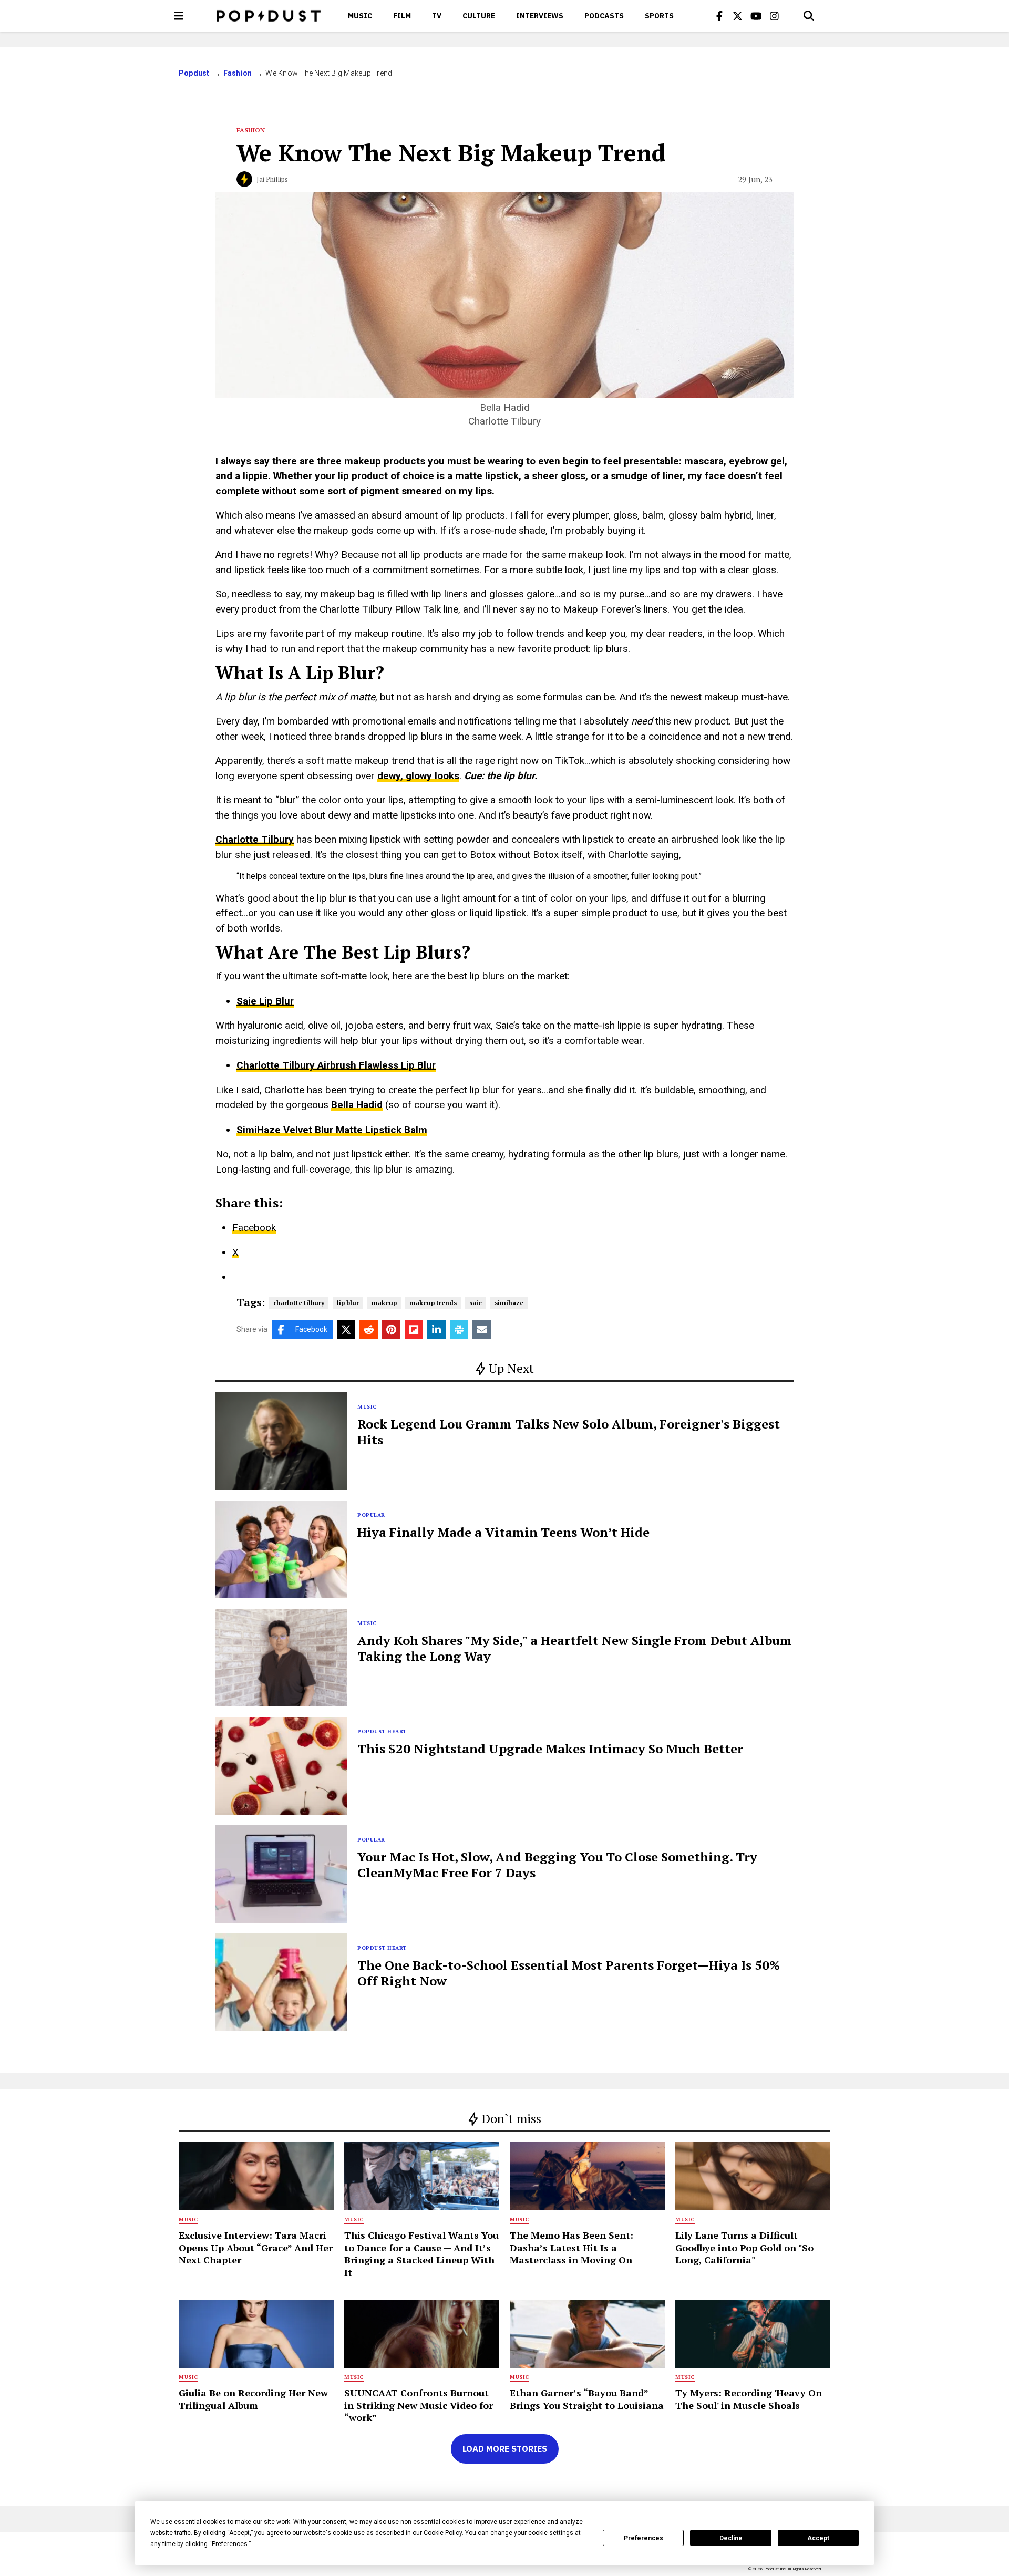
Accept (818, 2538)
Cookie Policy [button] (443, 2533)
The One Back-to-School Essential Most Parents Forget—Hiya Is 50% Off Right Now (569, 1973)
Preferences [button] (230, 2544)
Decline (731, 2538)
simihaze (509, 1303)
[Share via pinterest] (391, 1330)
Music (360, 16)
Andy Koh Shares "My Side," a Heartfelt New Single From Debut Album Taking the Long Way (575, 1648)
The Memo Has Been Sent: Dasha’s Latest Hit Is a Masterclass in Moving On (572, 2247)
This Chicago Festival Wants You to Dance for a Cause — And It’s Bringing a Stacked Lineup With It (421, 2253)
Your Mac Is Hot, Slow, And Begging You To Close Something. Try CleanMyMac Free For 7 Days (557, 1865)
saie (476, 1303)
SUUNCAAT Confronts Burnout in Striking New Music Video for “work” (419, 2405)
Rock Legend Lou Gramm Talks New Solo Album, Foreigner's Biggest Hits (569, 1432)
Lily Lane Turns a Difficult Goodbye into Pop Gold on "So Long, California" (744, 2247)
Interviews (540, 16)
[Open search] (809, 16)
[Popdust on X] (738, 16)
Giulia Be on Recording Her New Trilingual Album (253, 2399)
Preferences (644, 2538)
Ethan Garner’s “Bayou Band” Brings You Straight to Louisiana (587, 2399)
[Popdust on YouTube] (756, 16)
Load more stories (505, 2449)
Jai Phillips (272, 179)
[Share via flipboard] (414, 1330)
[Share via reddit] (369, 1330)
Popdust (194, 73)
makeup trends (433, 1303)
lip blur (348, 1303)
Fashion (238, 73)
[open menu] (179, 16)
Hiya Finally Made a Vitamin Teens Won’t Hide (503, 1532)
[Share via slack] (459, 1330)
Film (402, 16)
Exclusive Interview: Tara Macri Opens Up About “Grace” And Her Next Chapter (256, 2247)
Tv (437, 16)
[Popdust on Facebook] (719, 16)
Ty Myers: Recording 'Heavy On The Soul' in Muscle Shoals (749, 2399)
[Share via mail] (482, 1330)
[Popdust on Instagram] (775, 16)
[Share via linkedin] (436, 1330)
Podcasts (604, 16)
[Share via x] (346, 1330)
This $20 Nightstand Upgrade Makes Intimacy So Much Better (550, 1749)
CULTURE (479, 16)
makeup (384, 1303)
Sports (659, 16)
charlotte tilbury (299, 1303)
